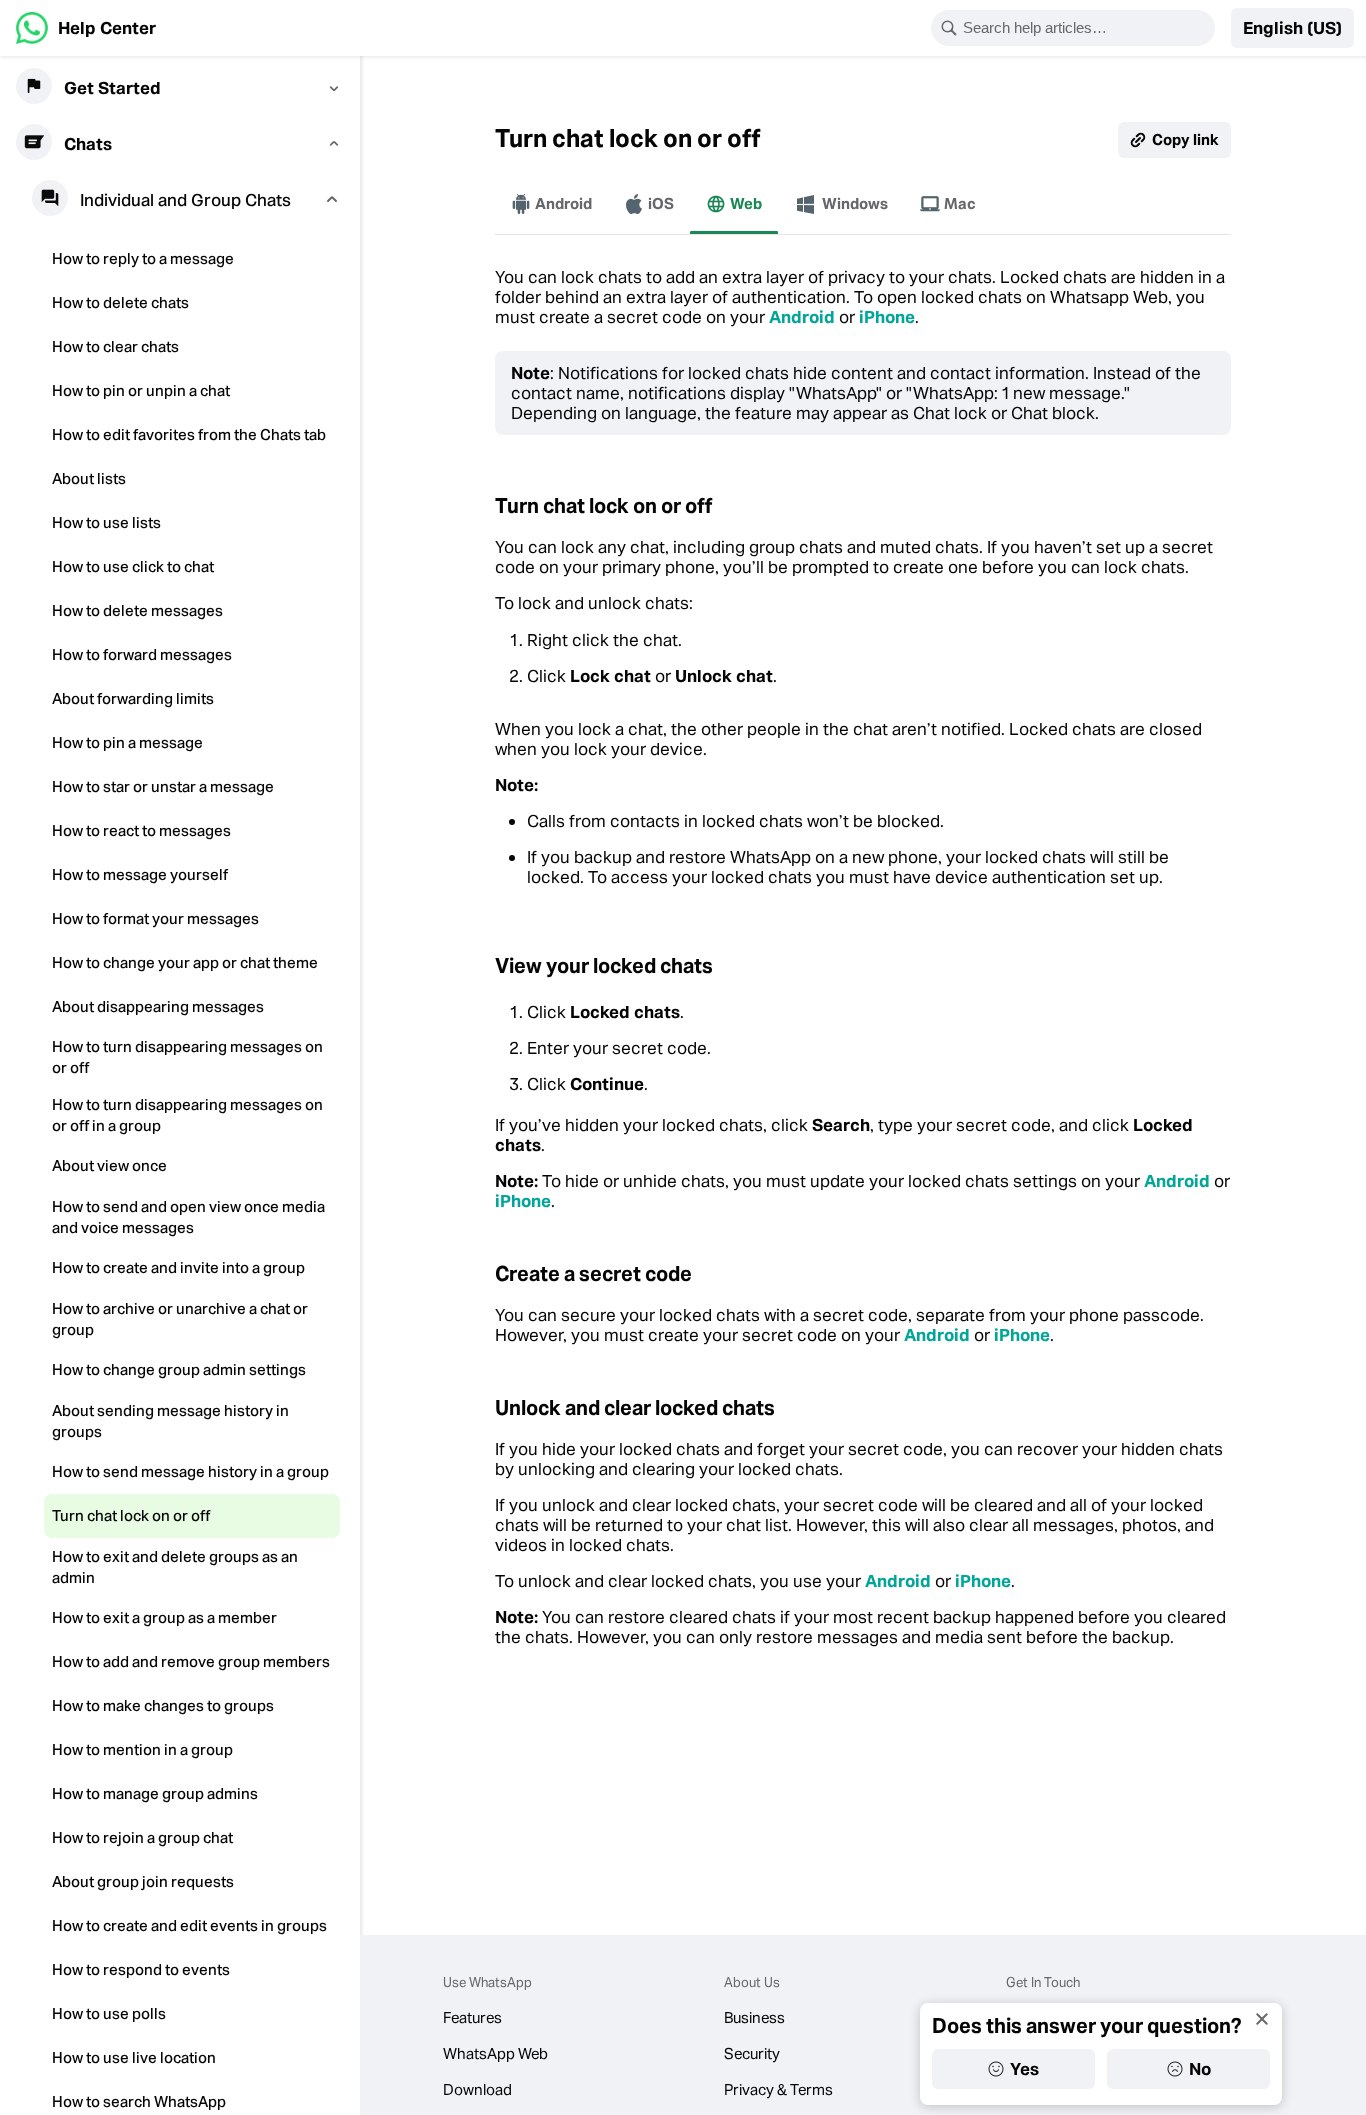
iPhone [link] (887, 317)
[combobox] (1086, 28)
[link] (86, 28)
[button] (1292, 28)
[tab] (551, 204)
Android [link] (802, 317)
